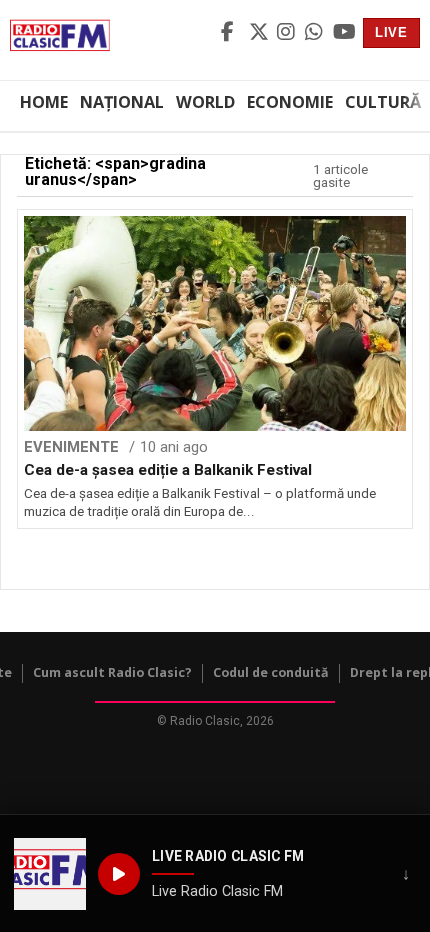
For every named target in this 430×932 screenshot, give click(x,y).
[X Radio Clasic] (260, 33)
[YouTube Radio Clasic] (344, 33)
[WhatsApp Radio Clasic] (316, 33)
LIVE (391, 32)
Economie (290, 102)
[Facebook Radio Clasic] (232, 33)
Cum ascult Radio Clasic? (112, 672)
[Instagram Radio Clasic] (288, 33)
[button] (50, 874)
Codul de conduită (271, 672)
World (205, 102)
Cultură (383, 102)
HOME (44, 102)
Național (122, 102)
